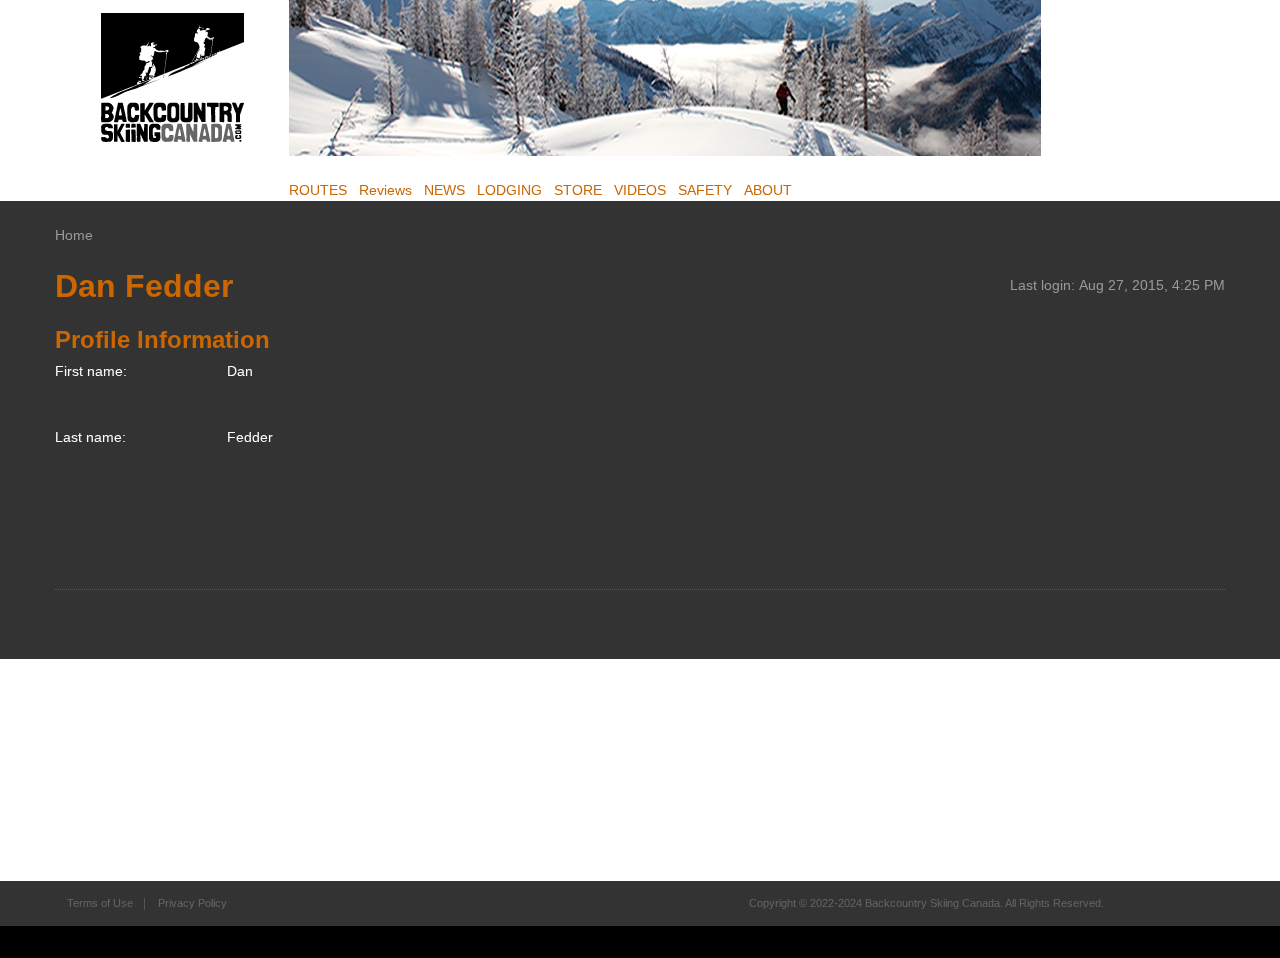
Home (74, 235)
